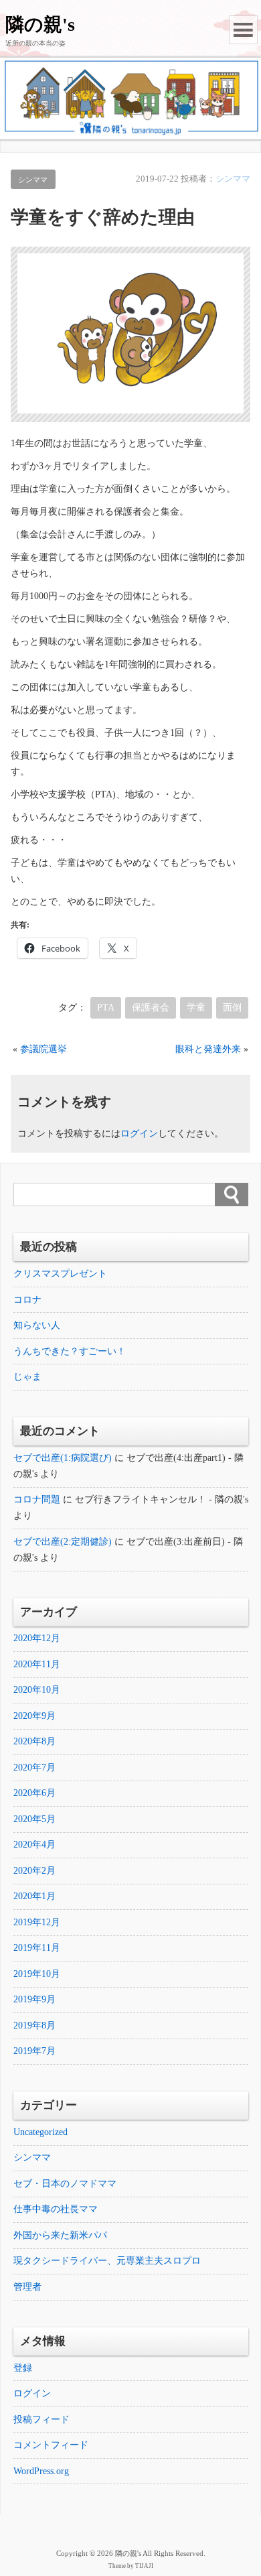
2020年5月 (34, 1819)
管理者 (27, 2287)
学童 (196, 1008)
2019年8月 (34, 2025)
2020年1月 (34, 1896)
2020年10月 (37, 1690)
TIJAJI (144, 2566)
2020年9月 (34, 1716)
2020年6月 (34, 1793)
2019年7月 (34, 2051)
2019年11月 (37, 1948)
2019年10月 (37, 1974)
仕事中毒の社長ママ (56, 2209)
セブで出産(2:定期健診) (63, 1542)
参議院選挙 (43, 1049)
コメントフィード (51, 2445)
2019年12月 (37, 1922)
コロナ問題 (37, 1499)
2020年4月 (34, 1845)
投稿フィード (41, 2420)
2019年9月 (34, 1999)
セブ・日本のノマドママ (65, 2184)
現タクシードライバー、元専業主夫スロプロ (107, 2261)
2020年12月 (37, 1638)
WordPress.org (41, 2471)
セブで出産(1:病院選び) (63, 1458)
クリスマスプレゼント (60, 1274)
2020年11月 (37, 1664)
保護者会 (151, 1008)
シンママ (33, 180)
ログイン (139, 1134)
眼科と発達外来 (208, 1049)
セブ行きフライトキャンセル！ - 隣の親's (162, 1499)
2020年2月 (34, 1871)
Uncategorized (40, 2132)
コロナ (27, 1300)
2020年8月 (34, 1741)
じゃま (27, 1377)
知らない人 (37, 1325)
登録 (23, 2368)
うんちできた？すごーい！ (70, 1351)
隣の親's (40, 24)
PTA (106, 1008)
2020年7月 (34, 1767)
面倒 (232, 1008)
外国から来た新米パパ (60, 2235)
